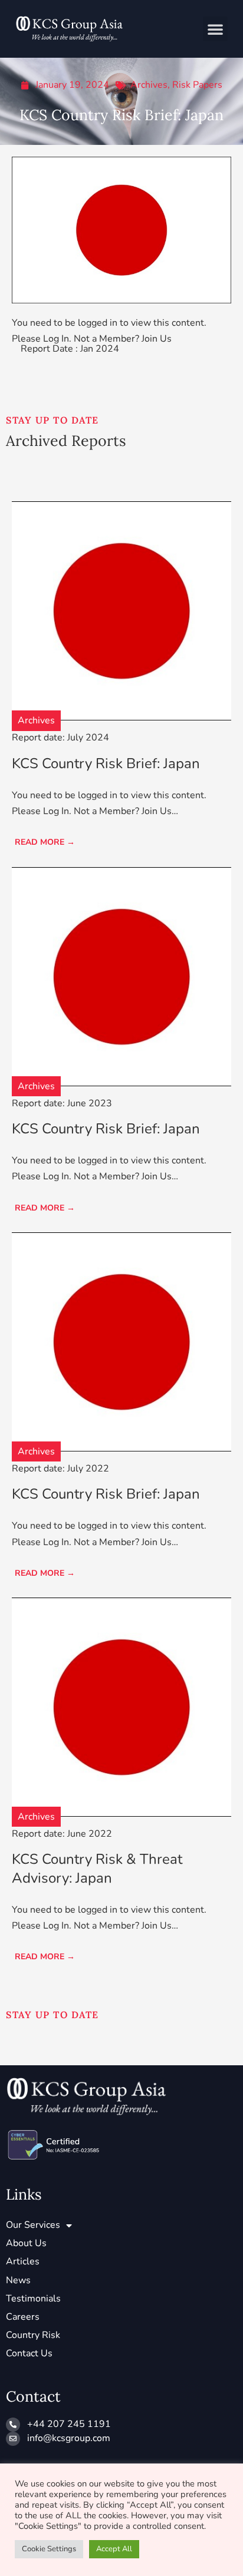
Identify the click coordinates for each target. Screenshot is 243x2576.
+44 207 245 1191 (69, 2424)
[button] (215, 29)
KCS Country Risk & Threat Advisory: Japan (97, 1868)
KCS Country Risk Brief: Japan (106, 763)
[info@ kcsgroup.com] (13, 2439)
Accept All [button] (114, 2549)
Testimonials (33, 2299)
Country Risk (33, 2335)
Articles (23, 2261)
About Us (26, 2243)
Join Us (157, 339)
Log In (56, 339)
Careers (23, 2317)
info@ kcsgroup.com (69, 2438)
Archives (149, 85)
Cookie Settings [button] (49, 2549)
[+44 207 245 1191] (13, 2425)
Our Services (33, 2225)
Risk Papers (197, 85)
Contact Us (29, 2353)
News (18, 2280)
